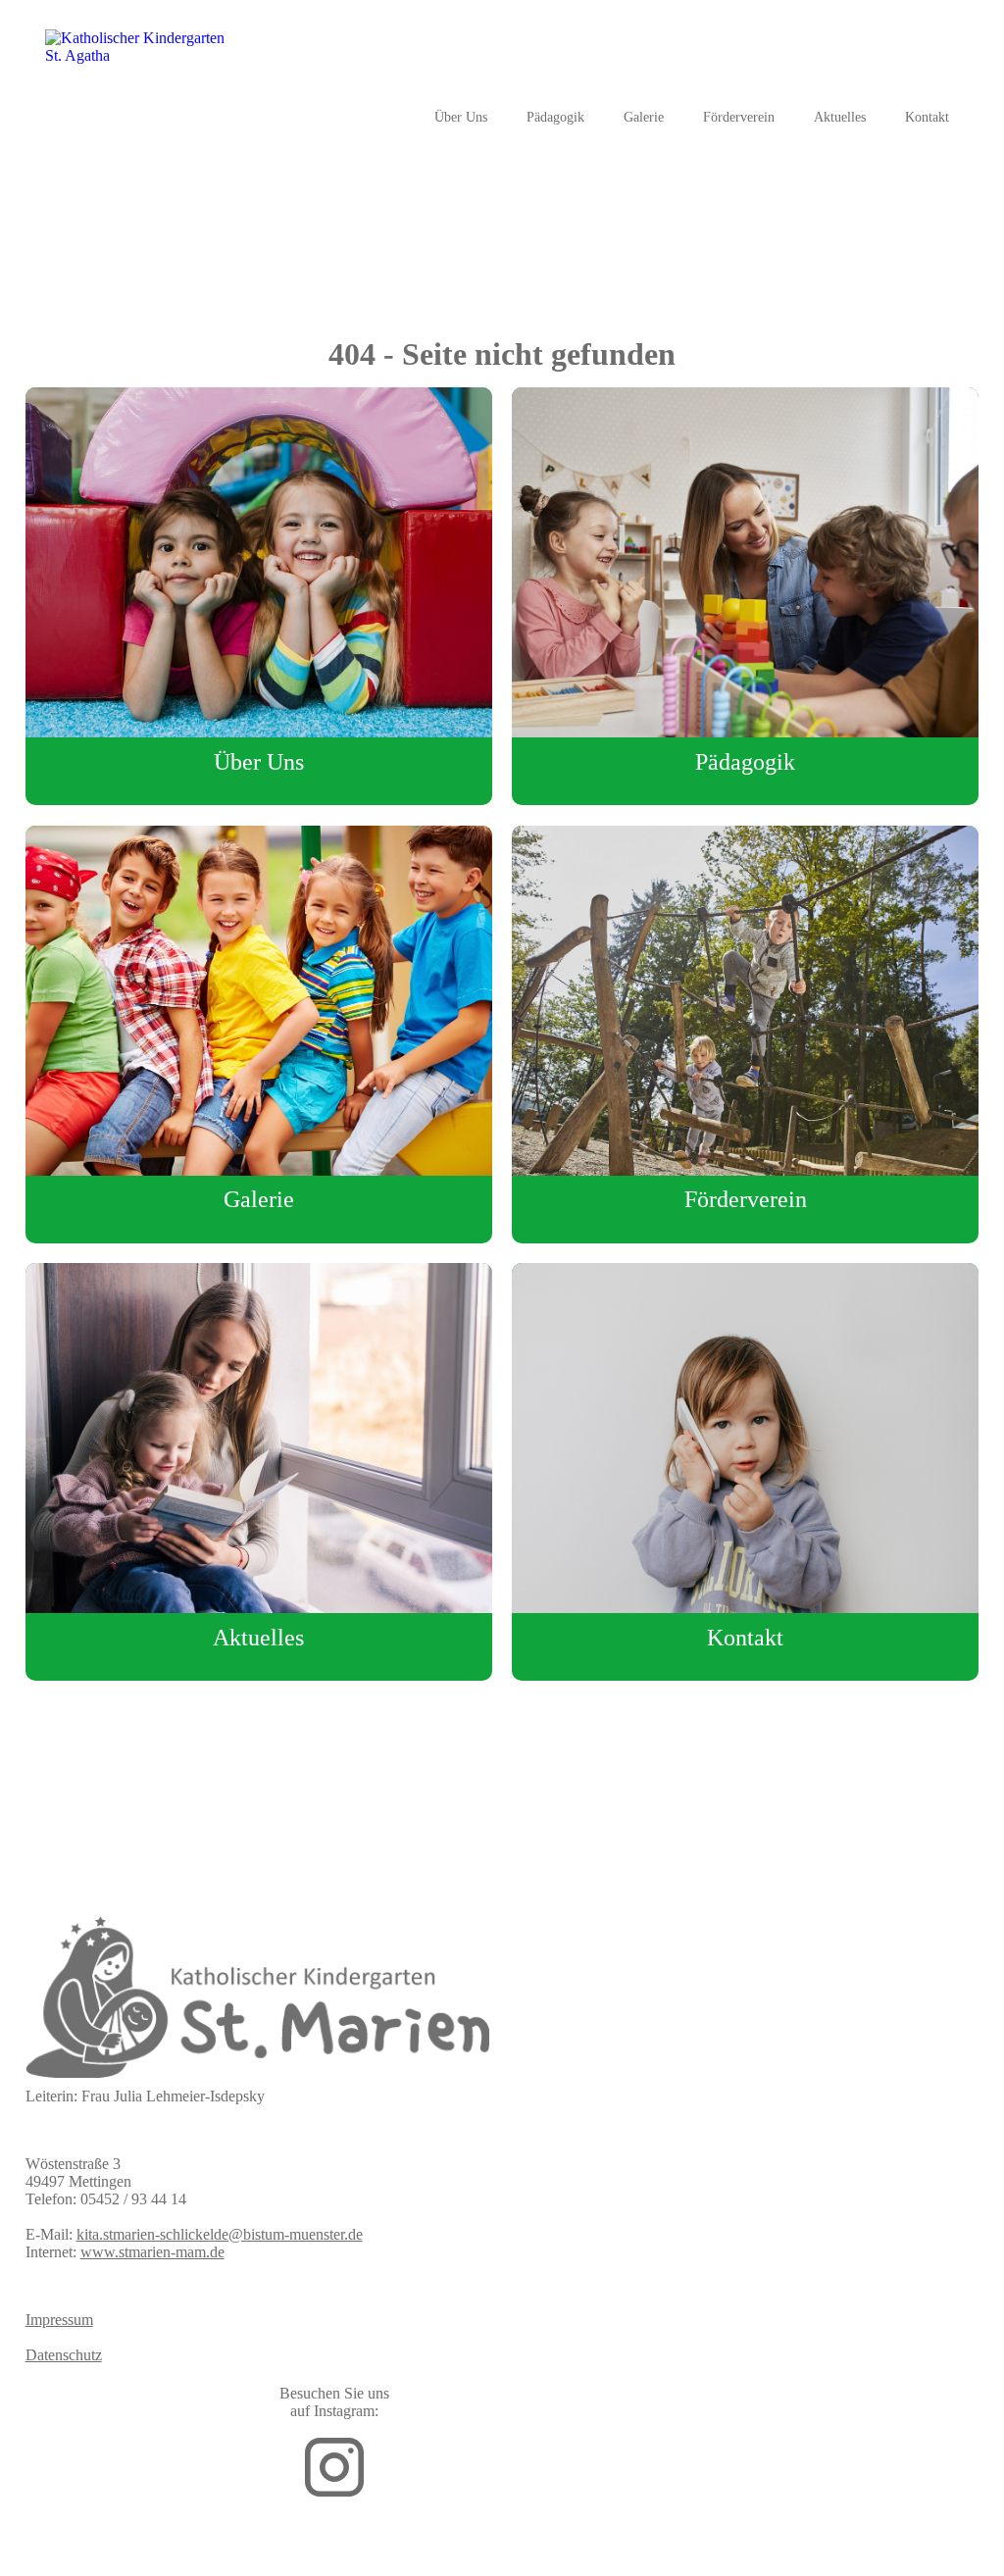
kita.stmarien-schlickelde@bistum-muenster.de (220, 2234)
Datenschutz (64, 2355)
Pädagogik (555, 117)
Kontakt (927, 117)
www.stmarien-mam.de (152, 2252)
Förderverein (739, 117)
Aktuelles (840, 117)
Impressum (59, 2320)
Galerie (644, 117)
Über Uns (461, 117)
